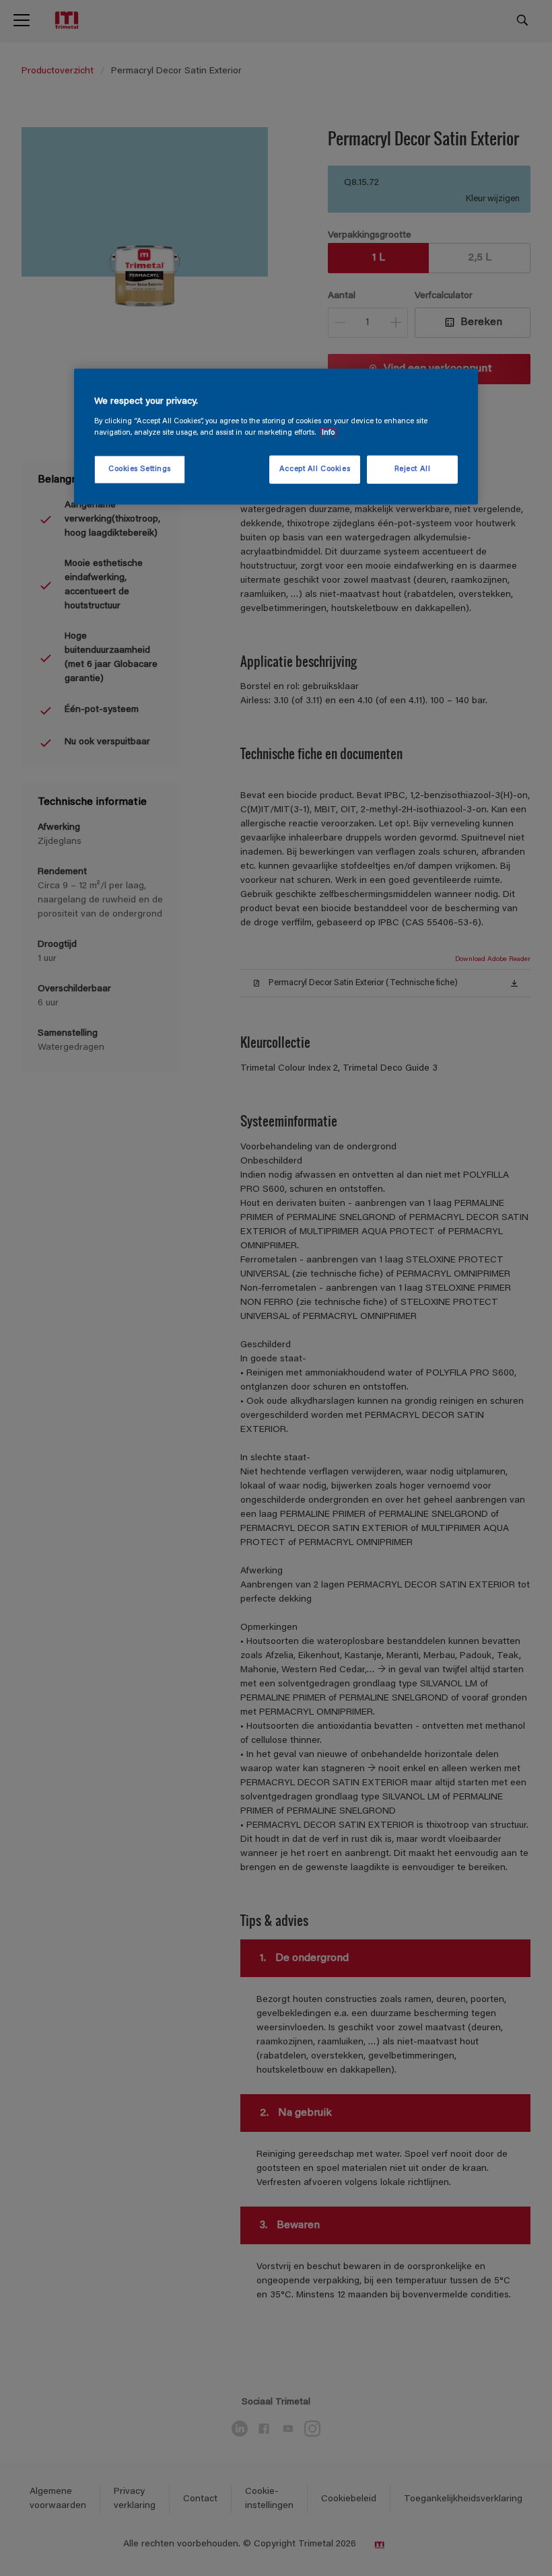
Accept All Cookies (315, 469)
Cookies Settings (140, 469)
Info (328, 433)
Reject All (413, 469)
